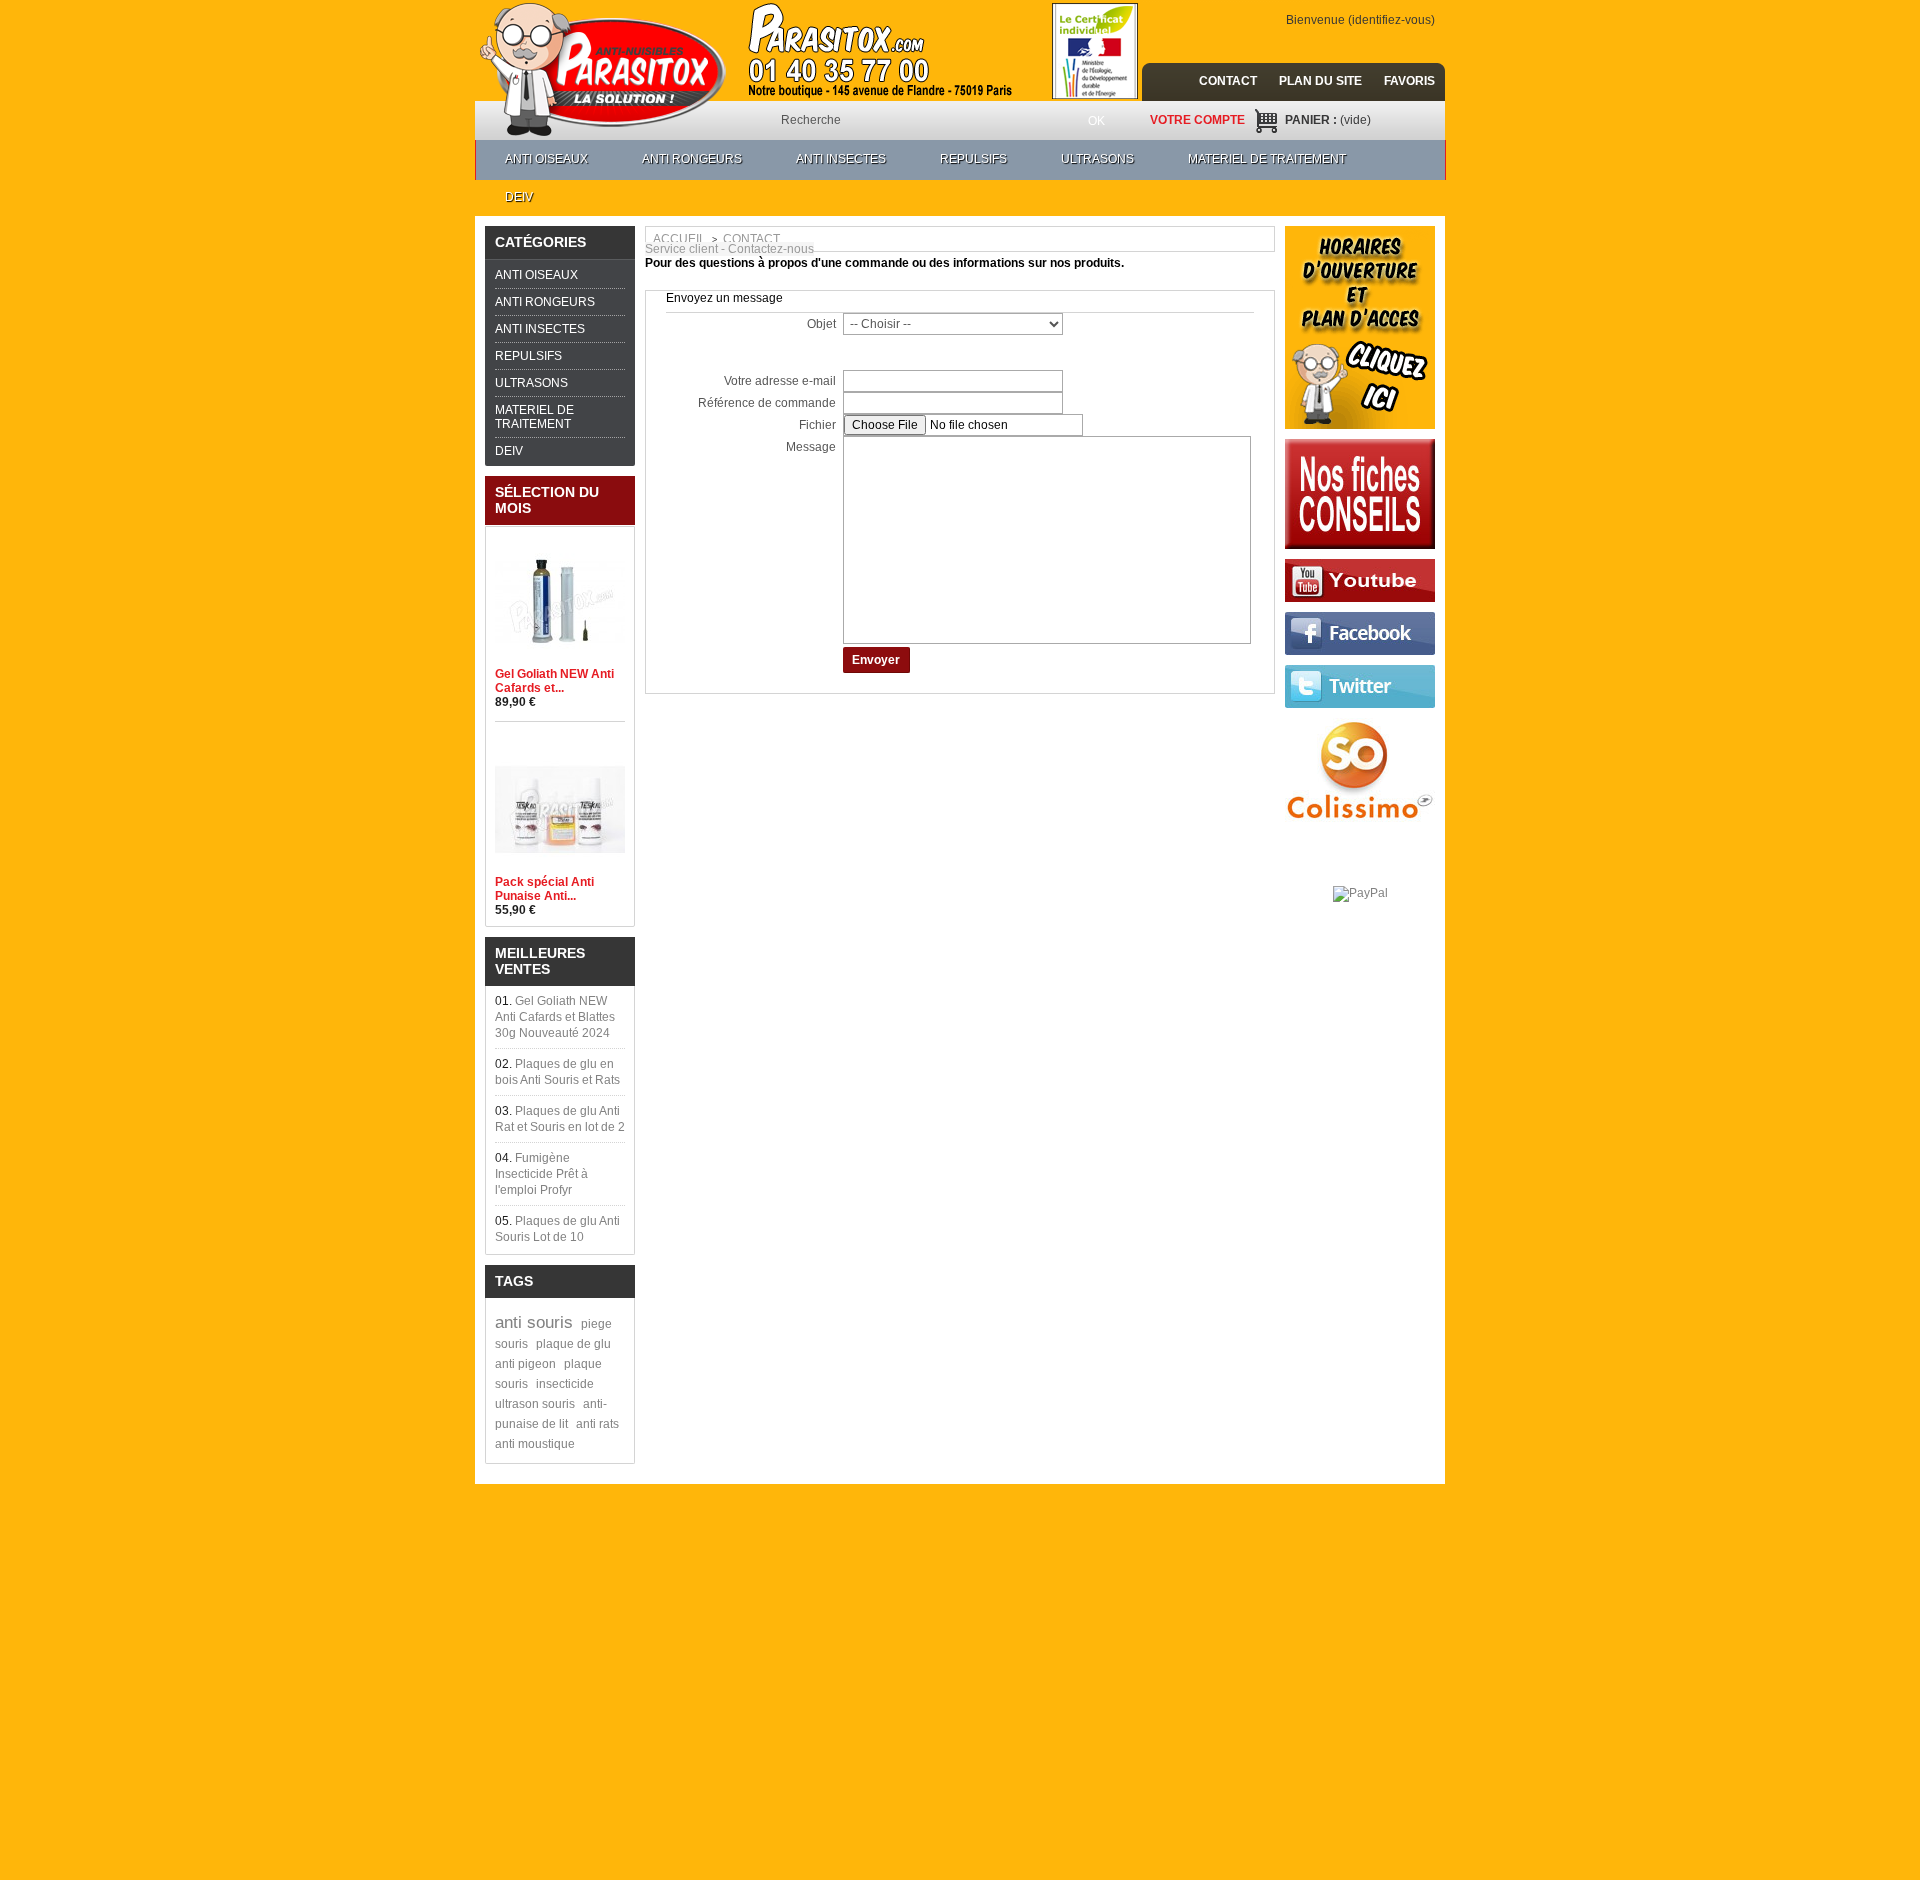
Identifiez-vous (1391, 20)
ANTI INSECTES (841, 159)
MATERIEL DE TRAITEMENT (1267, 159)
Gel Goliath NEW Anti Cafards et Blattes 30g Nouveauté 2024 (555, 1017)
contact (1228, 81)
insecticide (565, 1384)
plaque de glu (573, 1344)
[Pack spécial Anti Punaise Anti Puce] (560, 752)
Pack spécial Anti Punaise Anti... (544, 889)
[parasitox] (605, 65)
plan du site (1320, 81)
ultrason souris (535, 1404)
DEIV (519, 197)
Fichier (817, 425)
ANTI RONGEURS (692, 159)
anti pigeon (525, 1364)
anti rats (597, 1424)
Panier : (1328, 120)
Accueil (679, 239)
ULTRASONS (1097, 159)
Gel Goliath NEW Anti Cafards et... (554, 681)
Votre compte (1197, 120)
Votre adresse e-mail (780, 381)
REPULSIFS (973, 159)
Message (811, 447)
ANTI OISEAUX (546, 159)
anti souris (534, 1322)
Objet (821, 324)
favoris (1409, 81)
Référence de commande (767, 403)
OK (1096, 121)
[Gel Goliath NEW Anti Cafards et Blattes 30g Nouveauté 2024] (560, 544)
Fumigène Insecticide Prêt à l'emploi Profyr (541, 1174)
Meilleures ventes (540, 961)
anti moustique (535, 1444)
